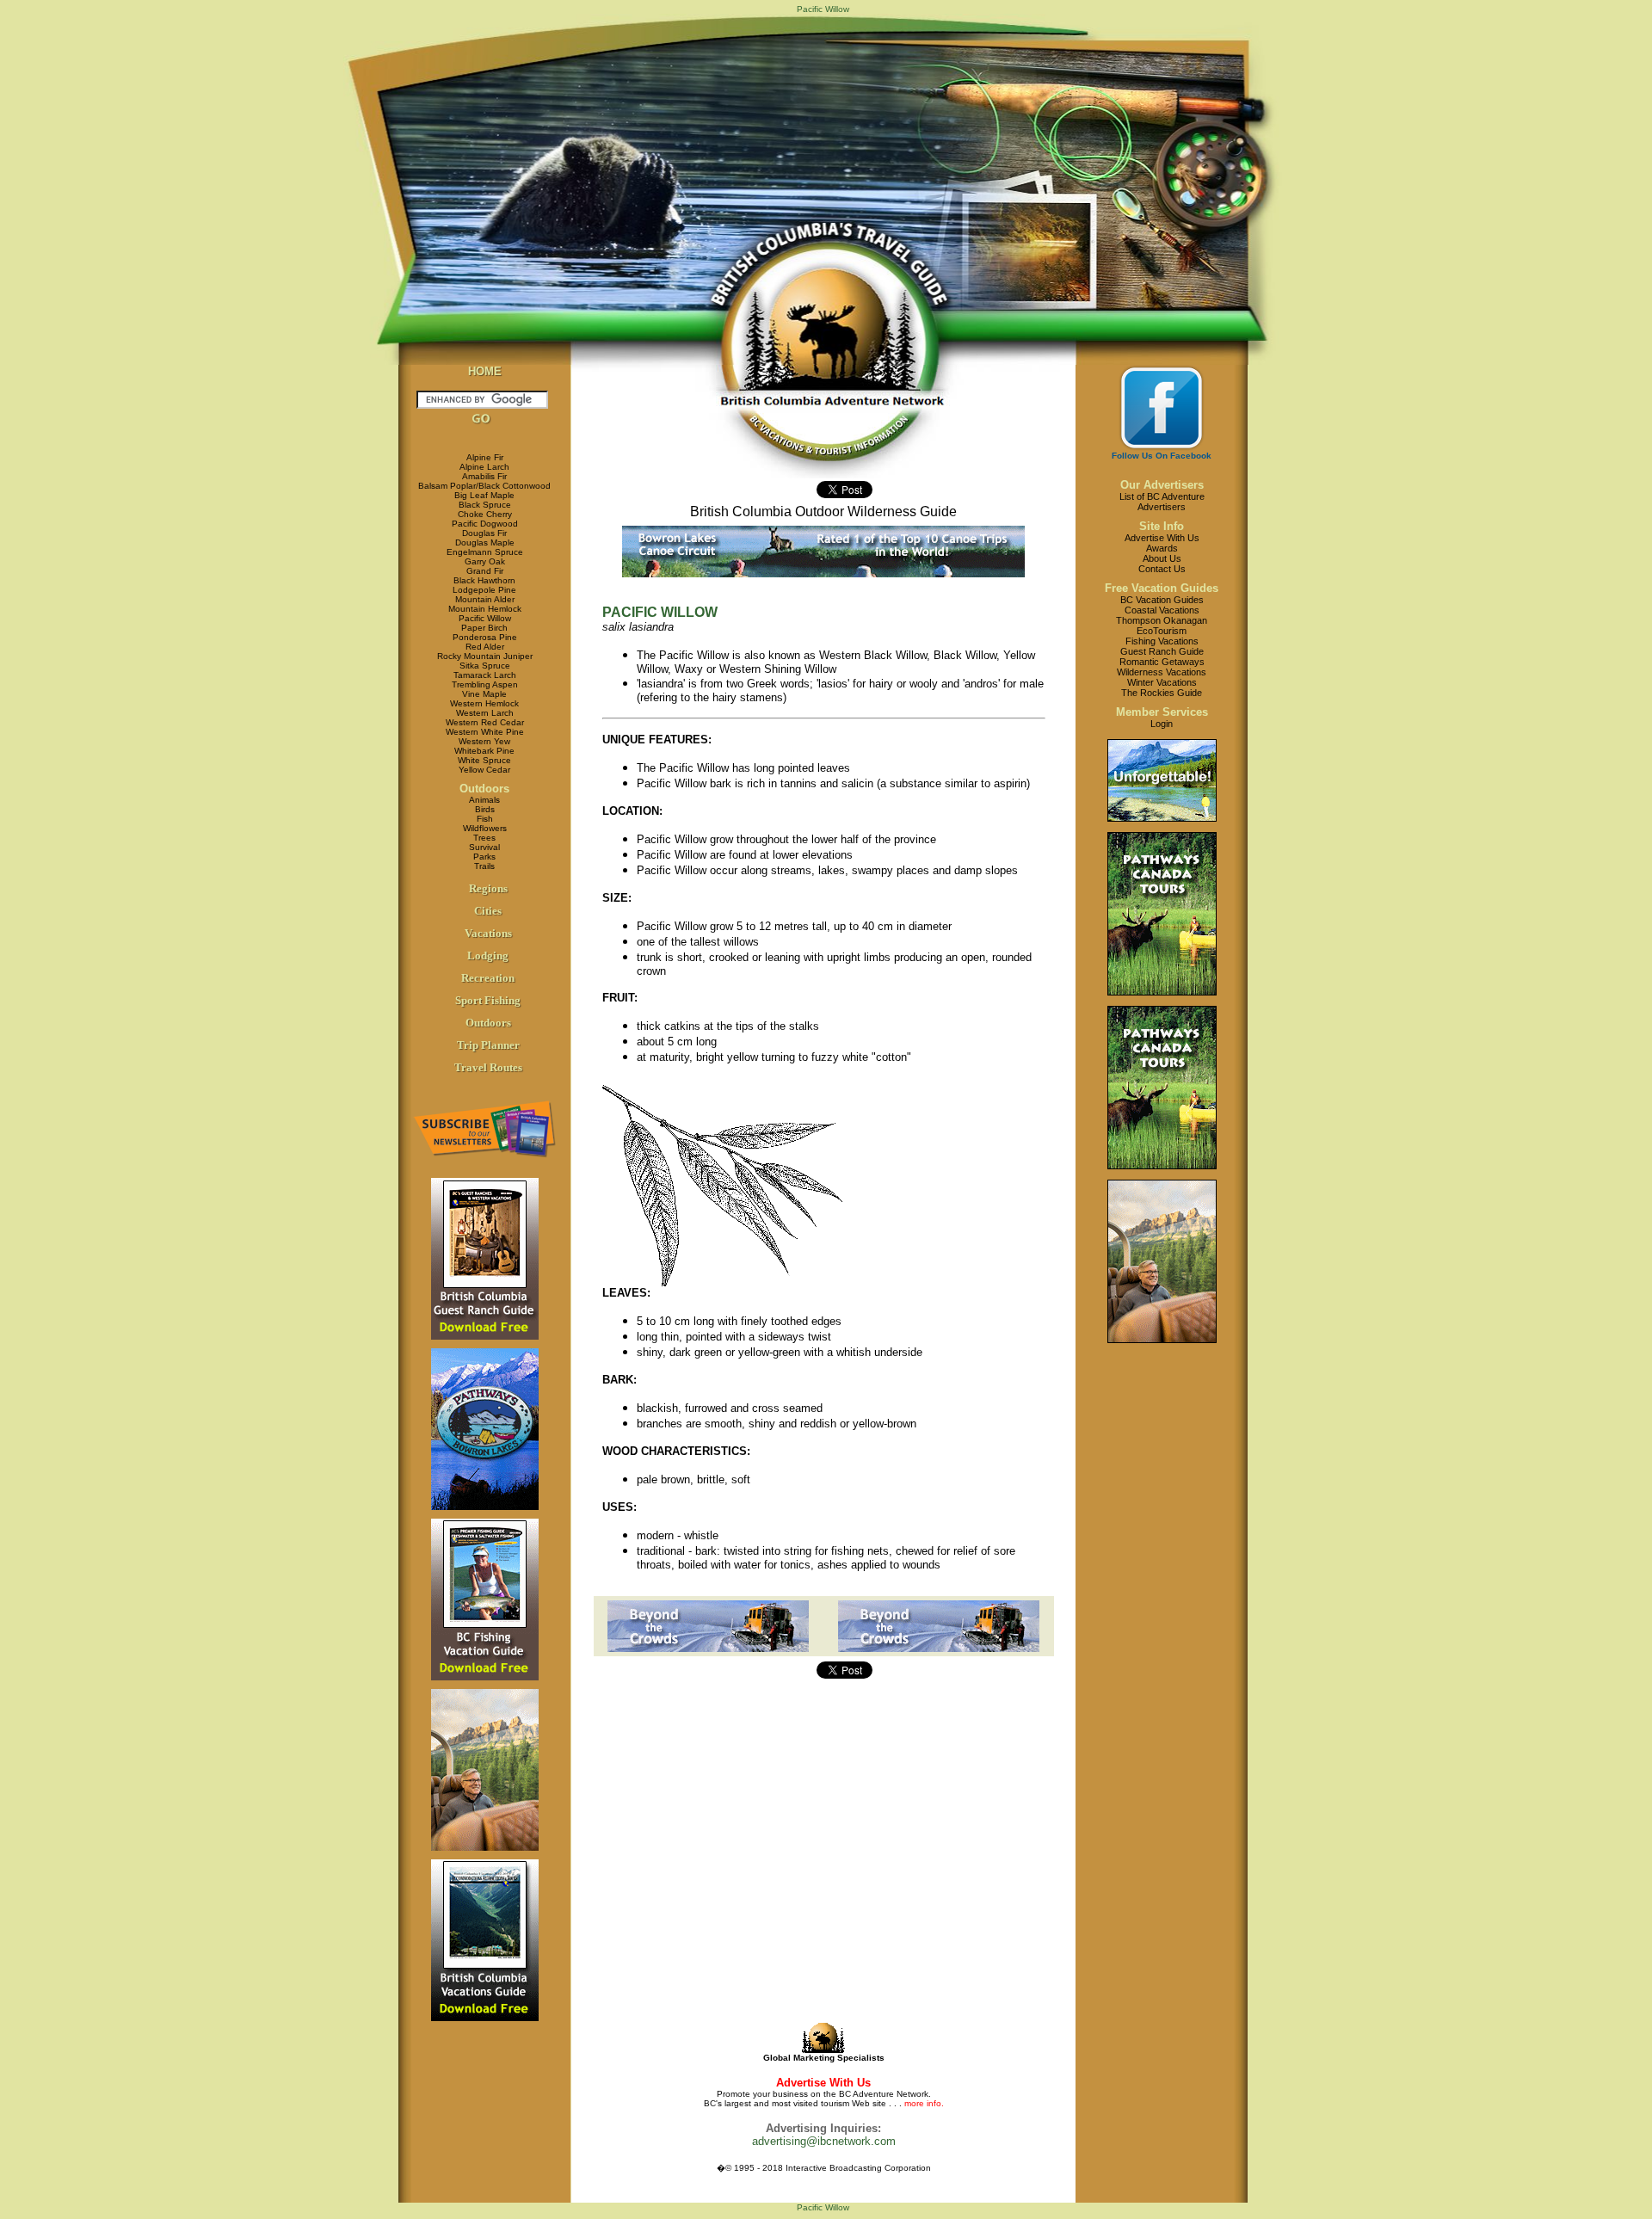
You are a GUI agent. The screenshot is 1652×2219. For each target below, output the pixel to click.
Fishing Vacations (1162, 641)
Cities (488, 911)
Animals (484, 800)
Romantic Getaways (1162, 662)
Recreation (488, 978)
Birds (485, 809)
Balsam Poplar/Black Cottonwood (484, 486)
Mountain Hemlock (485, 609)
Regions (488, 888)
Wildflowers (485, 828)
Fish (485, 819)
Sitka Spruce (485, 666)
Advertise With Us (1162, 538)
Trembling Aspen (485, 684)
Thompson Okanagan (1162, 620)
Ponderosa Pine (485, 637)
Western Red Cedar (485, 722)
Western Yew (484, 741)
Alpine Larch (484, 467)
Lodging (488, 955)
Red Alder (485, 647)
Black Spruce (485, 505)
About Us (1162, 558)
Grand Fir (485, 571)
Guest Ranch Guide (1162, 651)
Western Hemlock (484, 703)
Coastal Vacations (1162, 610)
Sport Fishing (488, 1000)
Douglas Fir (484, 533)
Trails (484, 866)
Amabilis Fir (484, 476)
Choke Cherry (485, 514)
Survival (484, 847)
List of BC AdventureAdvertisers (1162, 502)
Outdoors (484, 789)
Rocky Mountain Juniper (485, 656)
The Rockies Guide (1162, 693)
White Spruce (484, 760)
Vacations (488, 933)
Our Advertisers (1162, 485)
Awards (1162, 548)
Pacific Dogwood (485, 524)
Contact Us (1162, 569)
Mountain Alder (485, 599)
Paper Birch (484, 628)
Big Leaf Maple (484, 495)
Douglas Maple (485, 542)
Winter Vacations (1162, 682)
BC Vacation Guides (1162, 600)
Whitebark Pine (484, 751)
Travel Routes (488, 1067)
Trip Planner (488, 1045)
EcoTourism (1162, 631)
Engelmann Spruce (485, 552)
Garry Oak (485, 561)
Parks (484, 857)
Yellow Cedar (484, 770)
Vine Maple (484, 694)
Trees (484, 838)
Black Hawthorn (484, 580)
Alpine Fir (485, 457)
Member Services (1162, 712)
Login (1162, 724)
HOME (485, 371)
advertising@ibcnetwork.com (824, 2141)
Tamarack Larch (485, 675)
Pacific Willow (485, 618)
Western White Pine (485, 732)
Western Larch (485, 713)
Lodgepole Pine (484, 590)
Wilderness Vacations (1162, 672)
